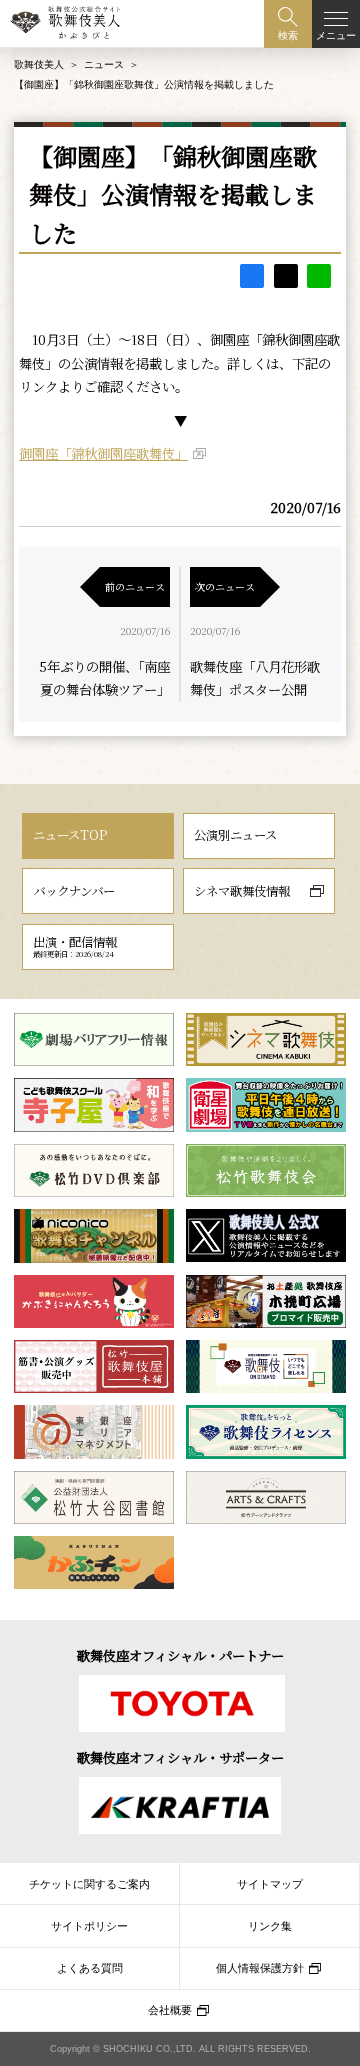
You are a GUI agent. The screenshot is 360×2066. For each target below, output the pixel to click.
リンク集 (270, 1926)
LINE (319, 276)
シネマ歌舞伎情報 (242, 891)
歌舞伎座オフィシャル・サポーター (180, 1757)
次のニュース (225, 586)
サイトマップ (270, 1884)
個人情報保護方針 (260, 1968)
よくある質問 (90, 1968)
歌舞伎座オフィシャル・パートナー (180, 1655)
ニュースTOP (70, 835)
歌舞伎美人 (39, 64)
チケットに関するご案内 (89, 1884)
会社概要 (170, 2010)
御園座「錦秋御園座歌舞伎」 (103, 453)
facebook (252, 276)
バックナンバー (74, 891)
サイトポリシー (89, 1926)
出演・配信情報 (75, 946)
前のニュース (135, 586)
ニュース (104, 64)
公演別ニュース (235, 835)
